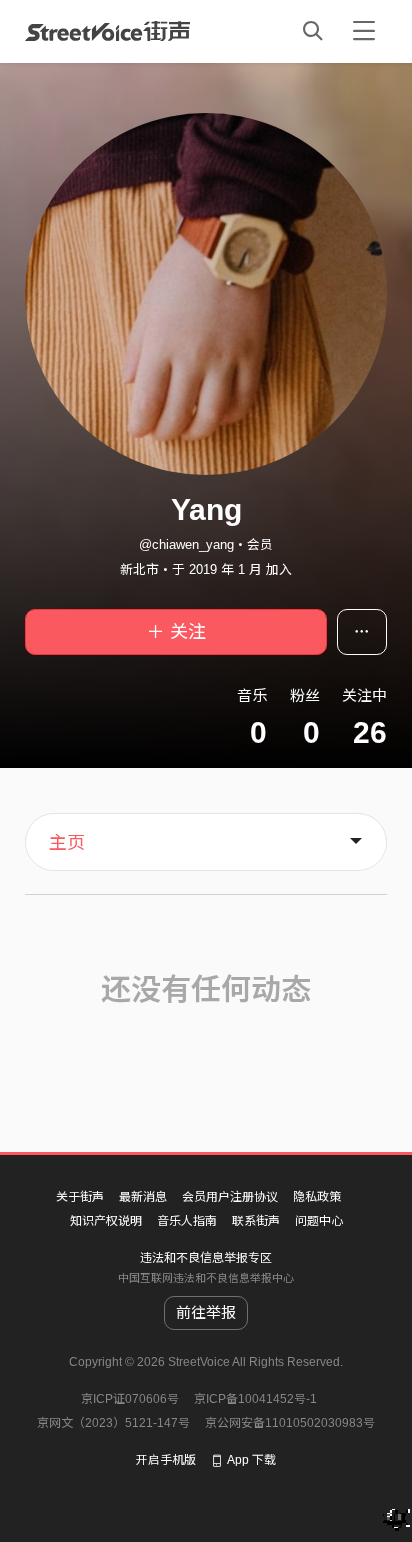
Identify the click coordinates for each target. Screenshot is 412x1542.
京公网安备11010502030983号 (290, 1423)
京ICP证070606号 (130, 1399)
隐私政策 (317, 1197)
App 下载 (251, 1460)
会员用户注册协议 (230, 1197)
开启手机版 (166, 1460)
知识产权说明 (106, 1221)
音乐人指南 (187, 1221)
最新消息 (143, 1197)
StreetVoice (107, 31)
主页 (67, 843)
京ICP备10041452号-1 (255, 1399)
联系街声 (256, 1221)
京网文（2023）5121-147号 (113, 1423)
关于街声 (80, 1197)
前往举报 (206, 1312)
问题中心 (319, 1221)
